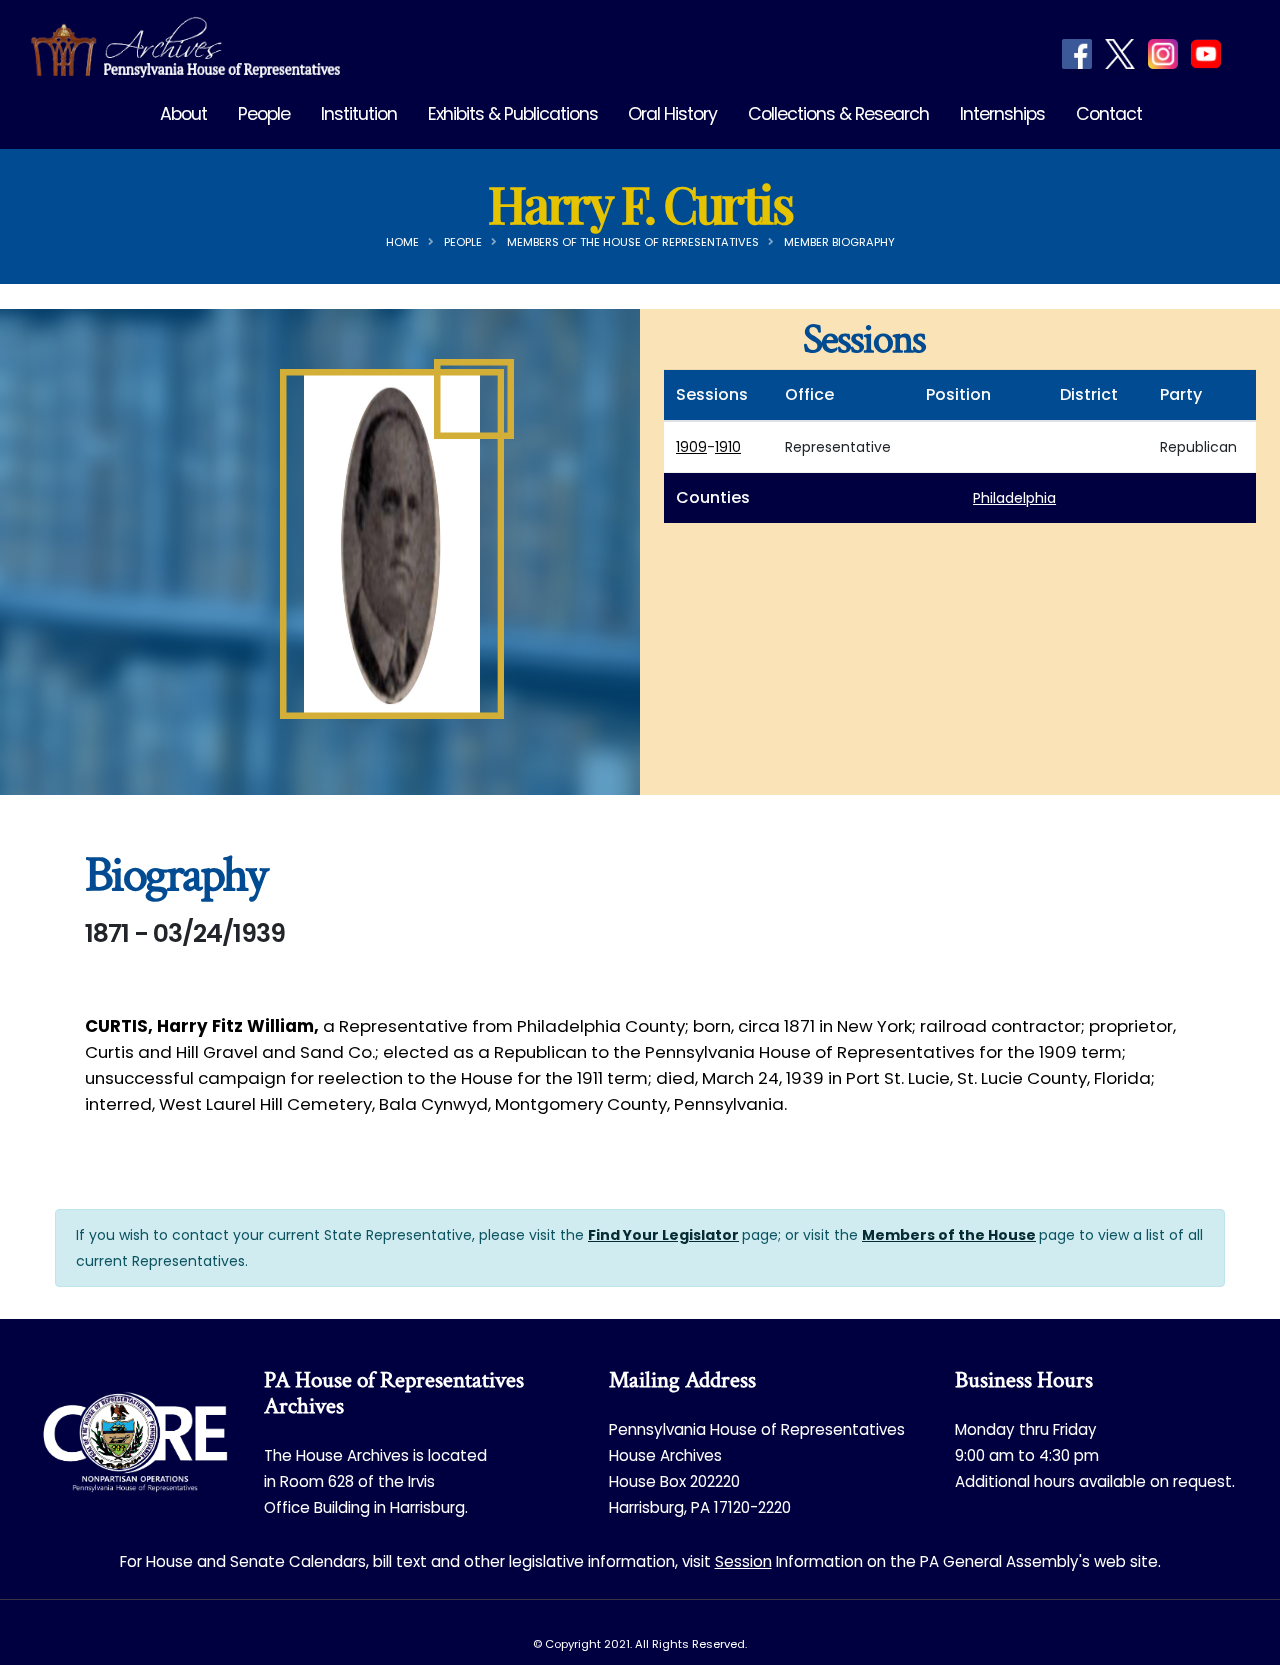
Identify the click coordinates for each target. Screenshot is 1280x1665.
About (183, 114)
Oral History (672, 114)
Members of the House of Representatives (633, 242)
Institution (359, 114)
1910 (728, 447)
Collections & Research (838, 114)
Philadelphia (1014, 498)
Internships (1002, 114)
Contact (1109, 114)
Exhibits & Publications (513, 114)
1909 (691, 447)
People (264, 114)
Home (402, 242)
